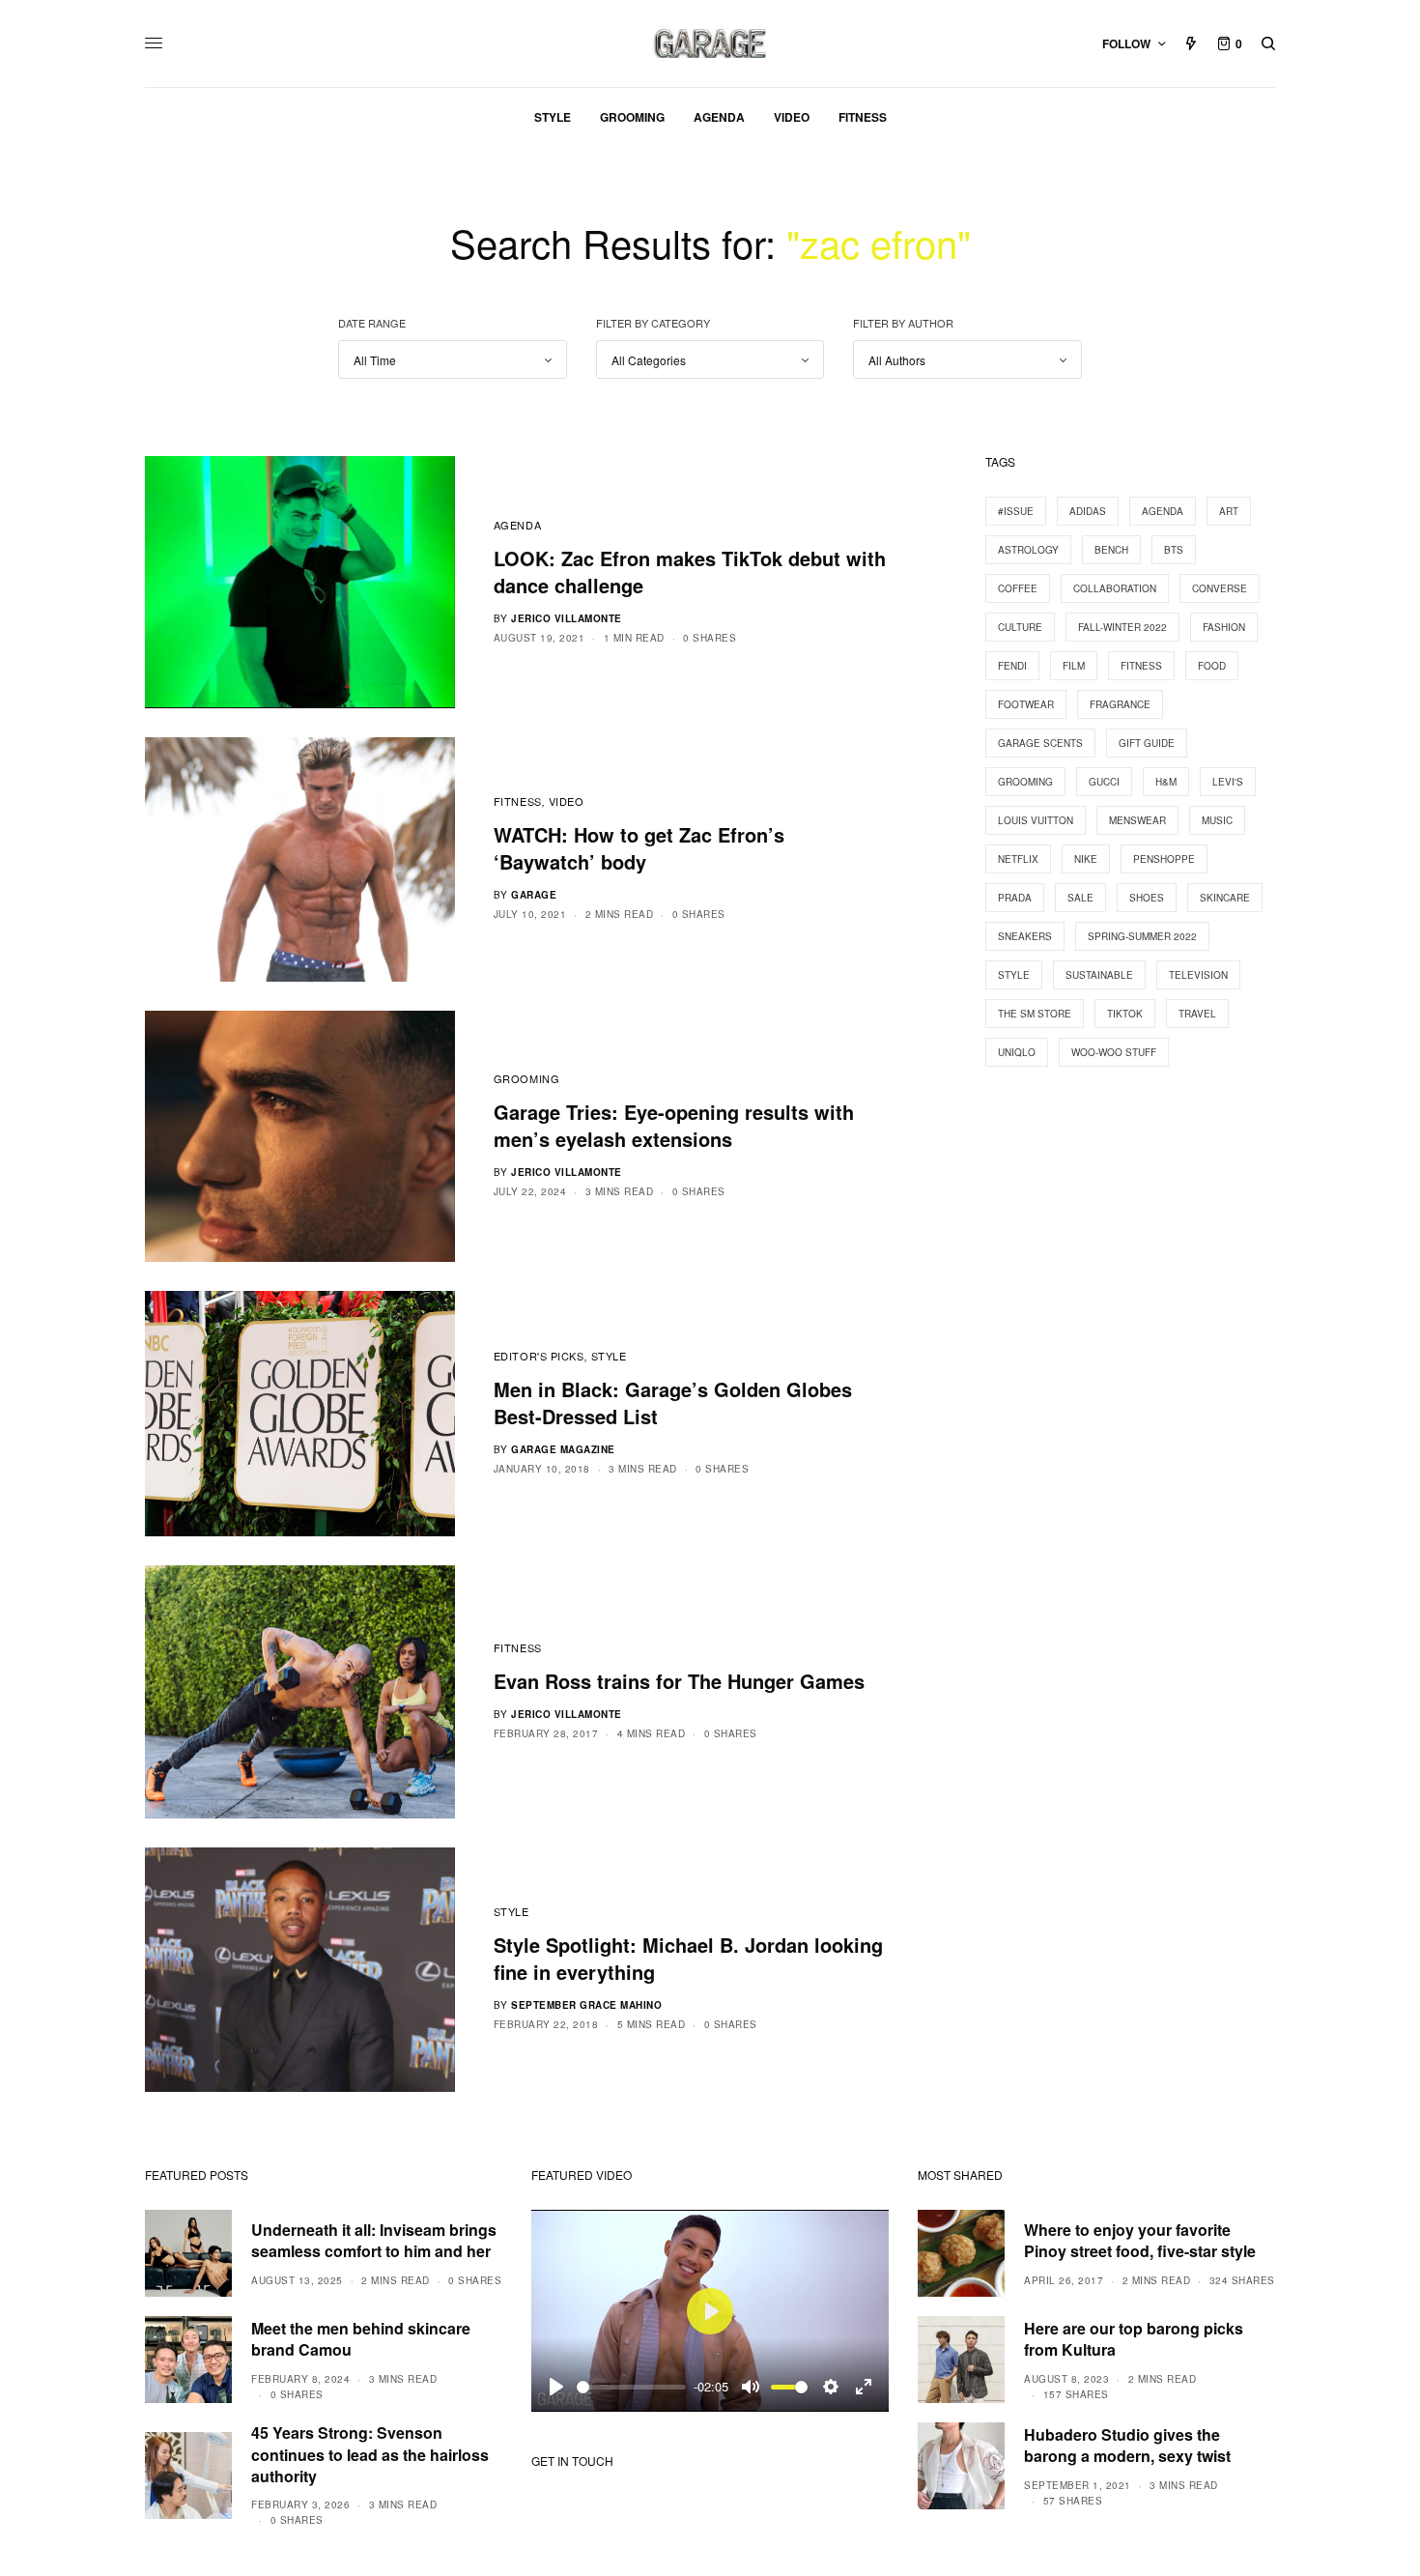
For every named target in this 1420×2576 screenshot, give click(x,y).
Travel (1197, 1014)
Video (567, 801)
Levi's (1228, 782)
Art (1229, 511)
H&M (1166, 782)
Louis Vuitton (1036, 820)
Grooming (526, 1078)
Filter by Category (653, 323)
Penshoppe (1164, 859)
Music (1217, 820)
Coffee (1018, 588)
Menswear (1137, 820)
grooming (1025, 782)
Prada (1015, 898)
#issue (1016, 511)
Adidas (1088, 511)
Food (1212, 666)
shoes (1147, 898)
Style (609, 1356)
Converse (1220, 588)
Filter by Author (903, 323)
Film (1074, 666)
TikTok (1125, 1014)
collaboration (1115, 588)
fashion (1224, 627)
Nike (1086, 859)
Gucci (1104, 782)
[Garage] (710, 43)
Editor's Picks (539, 1356)
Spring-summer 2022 (1142, 936)
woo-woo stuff (1114, 1052)
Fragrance (1120, 704)
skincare (1225, 898)
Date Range (372, 323)
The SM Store (1035, 1014)
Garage (534, 895)
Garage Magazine (563, 1449)
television (1198, 975)
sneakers (1025, 936)
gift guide (1147, 743)
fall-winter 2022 (1122, 627)
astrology (1028, 550)
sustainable (1099, 975)
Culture (1020, 627)
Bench (1111, 550)
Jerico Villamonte (567, 618)
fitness (1141, 666)
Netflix (1018, 859)
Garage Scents (1040, 743)
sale (1080, 898)
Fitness (518, 801)
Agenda (517, 525)
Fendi (1012, 666)
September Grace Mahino (586, 2005)
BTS (1174, 550)
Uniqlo (1017, 1052)
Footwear (1026, 704)
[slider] (631, 2387)
